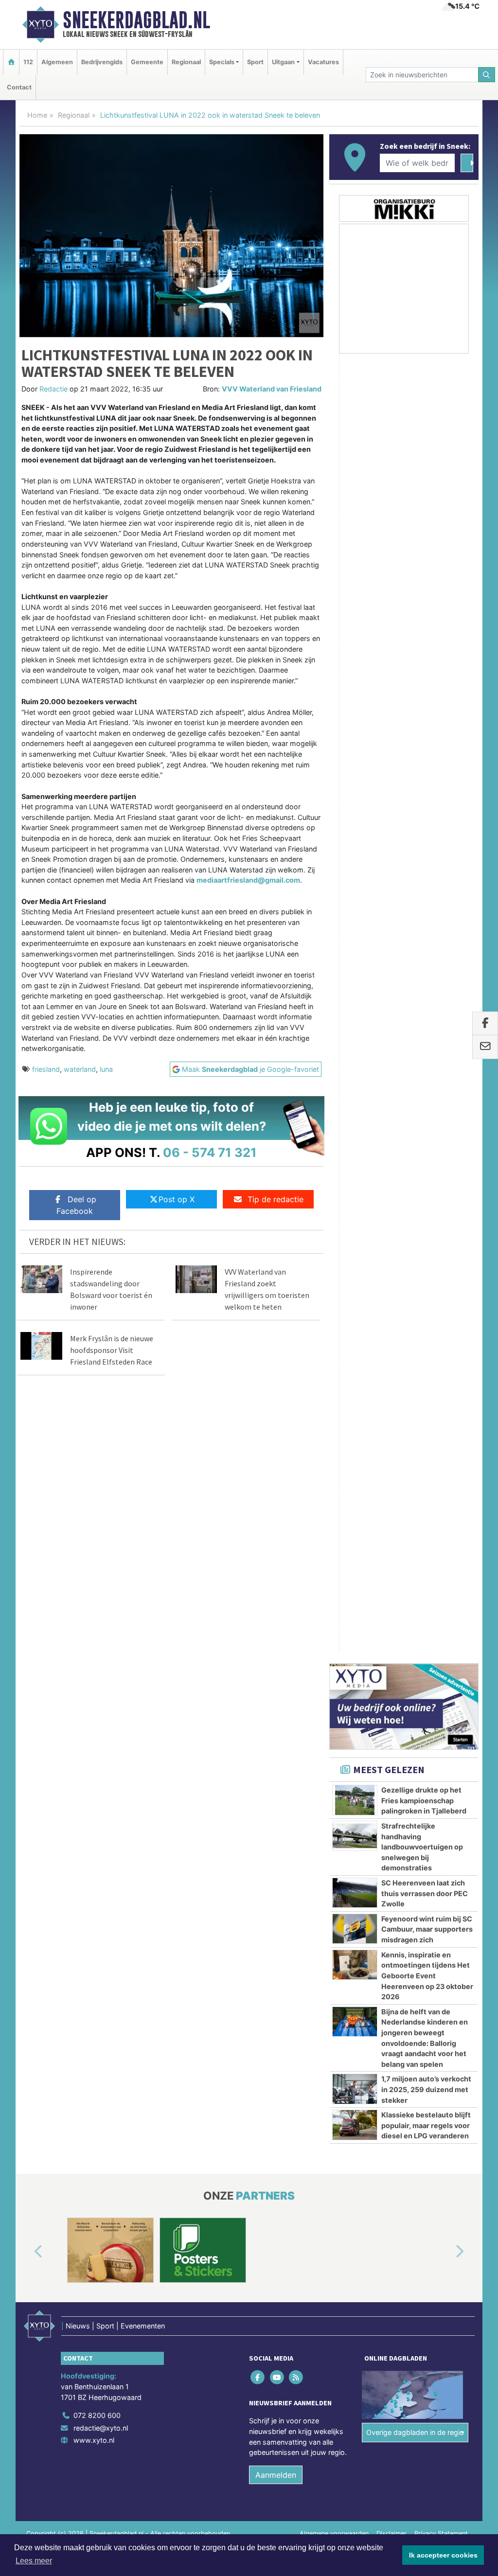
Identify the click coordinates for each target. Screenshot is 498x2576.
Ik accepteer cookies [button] (443, 2555)
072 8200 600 (97, 1648)
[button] (27, 1484)
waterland (80, 1069)
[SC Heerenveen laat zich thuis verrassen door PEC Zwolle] (355, 934)
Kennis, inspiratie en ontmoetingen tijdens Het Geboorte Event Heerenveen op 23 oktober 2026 (427, 1017)
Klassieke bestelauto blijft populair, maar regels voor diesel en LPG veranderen (426, 1167)
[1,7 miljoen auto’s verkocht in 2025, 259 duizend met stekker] (355, 1130)
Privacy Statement (441, 1766)
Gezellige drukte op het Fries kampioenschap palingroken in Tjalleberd (424, 842)
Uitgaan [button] (283, 62)
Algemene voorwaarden (334, 1766)
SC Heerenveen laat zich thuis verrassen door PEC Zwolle (425, 935)
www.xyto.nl (94, 1673)
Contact (19, 87)
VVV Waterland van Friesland (272, 389)
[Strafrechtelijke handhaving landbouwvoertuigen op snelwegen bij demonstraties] (355, 877)
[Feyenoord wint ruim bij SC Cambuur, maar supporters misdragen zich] (355, 970)
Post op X (177, 1199)
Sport (255, 62)
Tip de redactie (276, 1199)
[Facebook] (258, 1609)
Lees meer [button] (34, 2561)
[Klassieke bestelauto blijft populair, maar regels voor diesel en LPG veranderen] (355, 1166)
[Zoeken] (487, 75)
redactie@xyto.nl (101, 1660)
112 (28, 62)
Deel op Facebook (76, 1205)
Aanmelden (276, 1707)
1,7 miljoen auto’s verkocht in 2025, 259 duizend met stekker (426, 1131)
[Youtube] (277, 1609)
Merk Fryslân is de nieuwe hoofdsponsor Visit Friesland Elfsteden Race (112, 1350)
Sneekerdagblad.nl (136, 20)
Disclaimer (391, 1766)
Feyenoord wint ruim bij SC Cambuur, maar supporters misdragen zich (427, 971)
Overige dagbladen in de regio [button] (415, 1665)
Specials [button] (222, 62)
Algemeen (57, 62)
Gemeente (147, 62)
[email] (485, 1047)
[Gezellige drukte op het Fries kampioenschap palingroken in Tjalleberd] (355, 841)
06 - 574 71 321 (210, 1152)
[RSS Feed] (296, 1609)
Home (37, 115)
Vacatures (323, 62)
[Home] (11, 62)
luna (106, 1069)
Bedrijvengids (102, 62)
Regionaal (186, 62)
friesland (46, 1069)
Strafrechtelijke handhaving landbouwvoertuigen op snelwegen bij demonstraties (422, 888)
